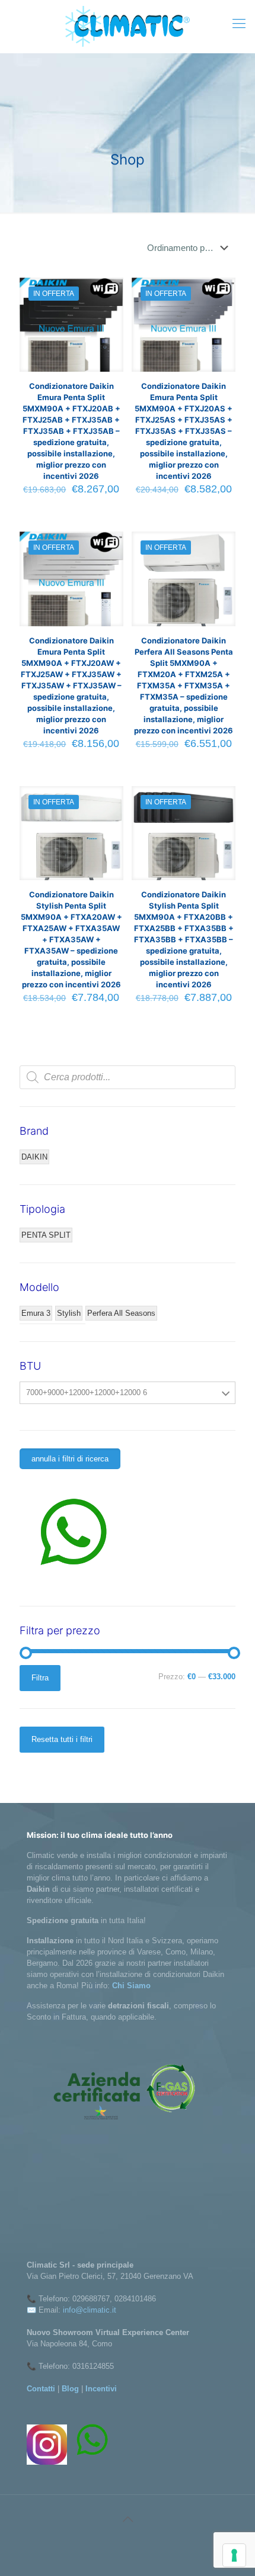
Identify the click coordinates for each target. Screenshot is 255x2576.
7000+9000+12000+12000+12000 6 (87, 1392)
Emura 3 (36, 1313)
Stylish (69, 1313)
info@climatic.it (90, 2310)
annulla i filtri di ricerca (70, 1459)
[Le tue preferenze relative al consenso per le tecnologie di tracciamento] (234, 2555)
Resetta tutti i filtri (62, 1739)
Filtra (40, 1678)
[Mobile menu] (239, 24)
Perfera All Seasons (121, 1313)
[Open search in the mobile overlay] (128, 1077)
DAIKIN (34, 1157)
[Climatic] (128, 26)
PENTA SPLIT (46, 1235)
